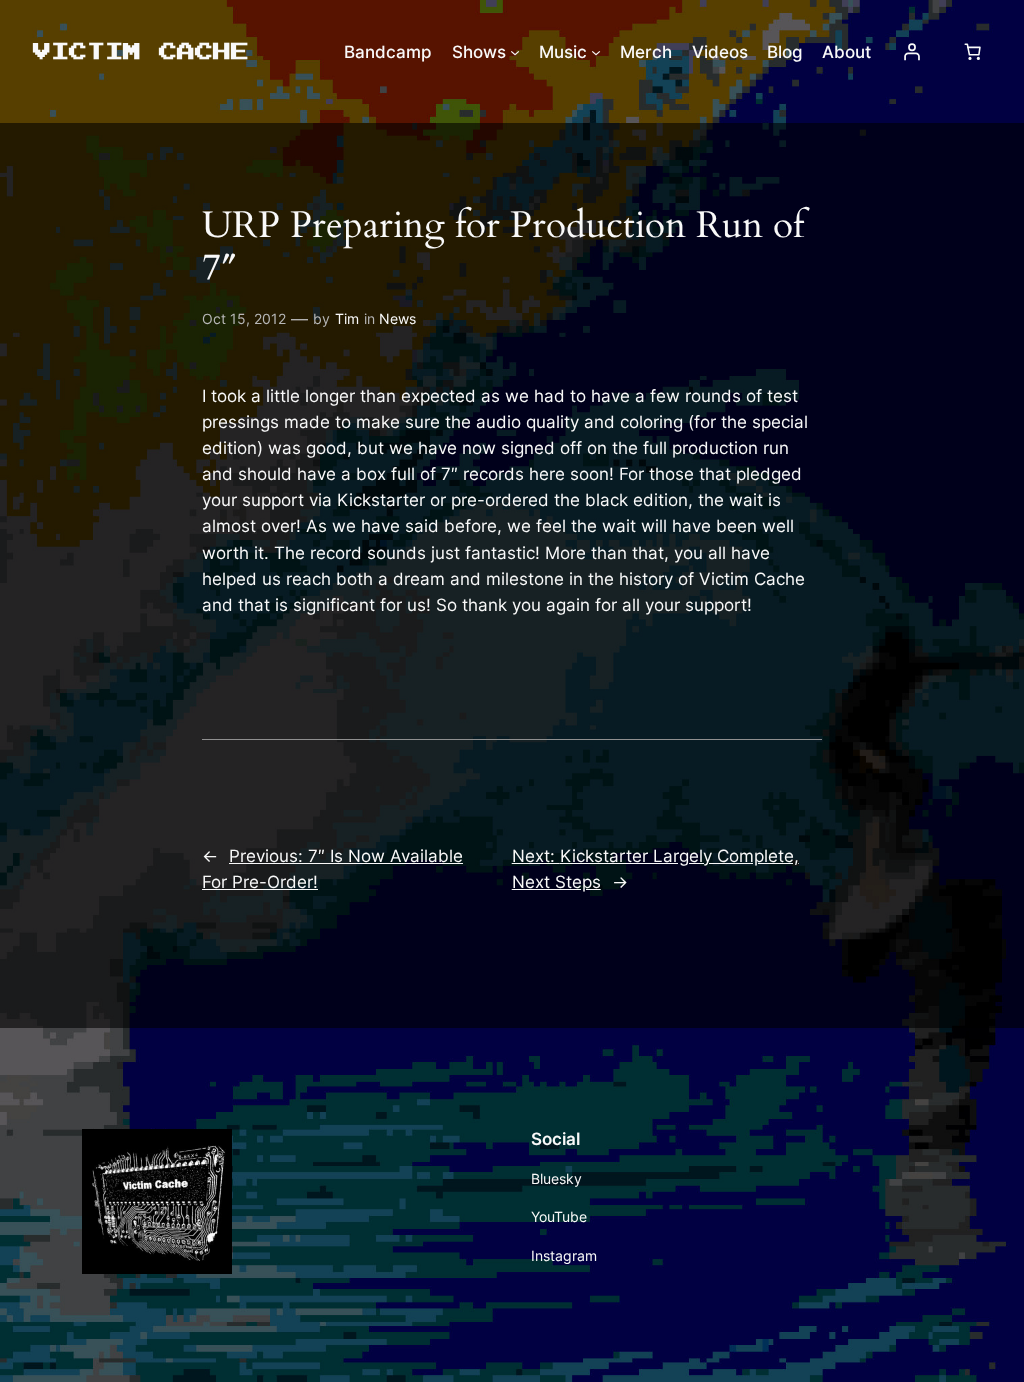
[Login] (911, 52)
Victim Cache (139, 50)
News (397, 318)
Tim (347, 318)
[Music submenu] (596, 52)
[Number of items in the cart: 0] (972, 52)
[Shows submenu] (515, 52)
